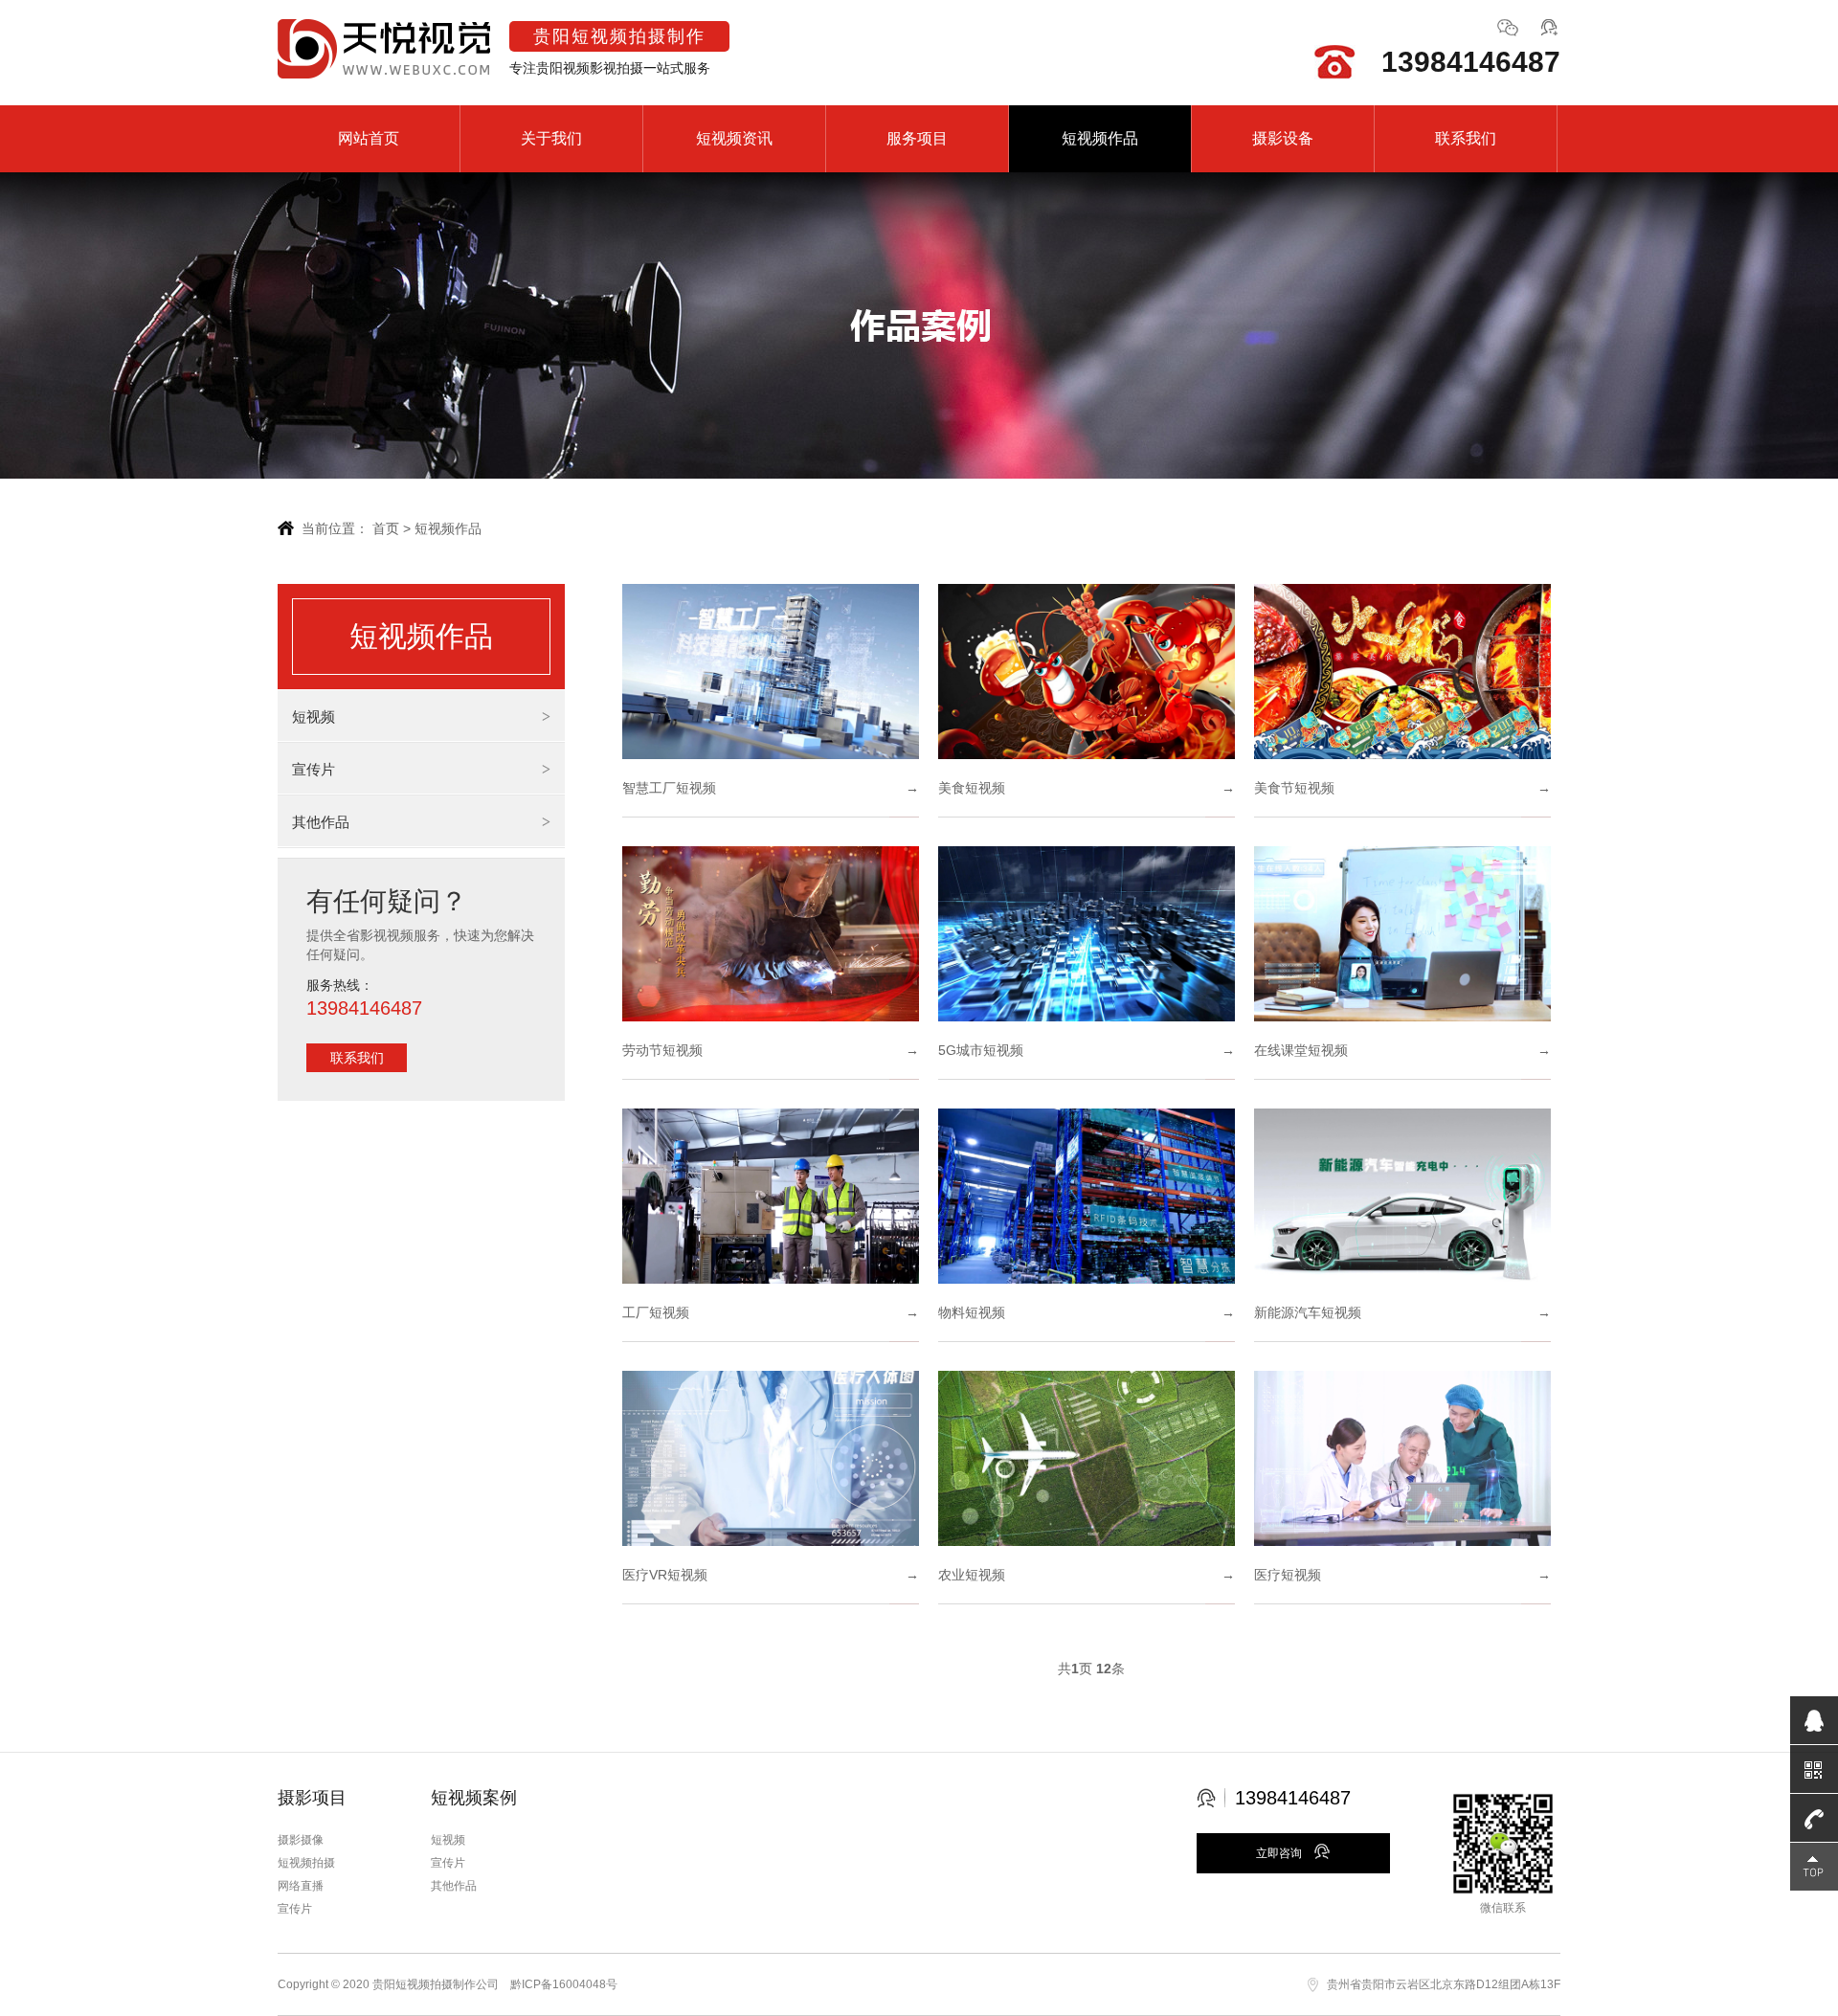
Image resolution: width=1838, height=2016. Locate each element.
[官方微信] (1508, 34)
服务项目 (917, 138)
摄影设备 (1283, 138)
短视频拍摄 (306, 1863)
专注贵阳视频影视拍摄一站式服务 (610, 51)
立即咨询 (1280, 1853)
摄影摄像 (301, 1840)
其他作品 (321, 822)
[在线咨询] (1550, 34)
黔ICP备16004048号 (564, 1984)
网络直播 (301, 1886)
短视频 (314, 717)
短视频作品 (1100, 138)
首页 (386, 528)
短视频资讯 (734, 138)
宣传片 (314, 769)
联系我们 (1466, 138)
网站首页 (369, 138)
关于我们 (551, 138)
